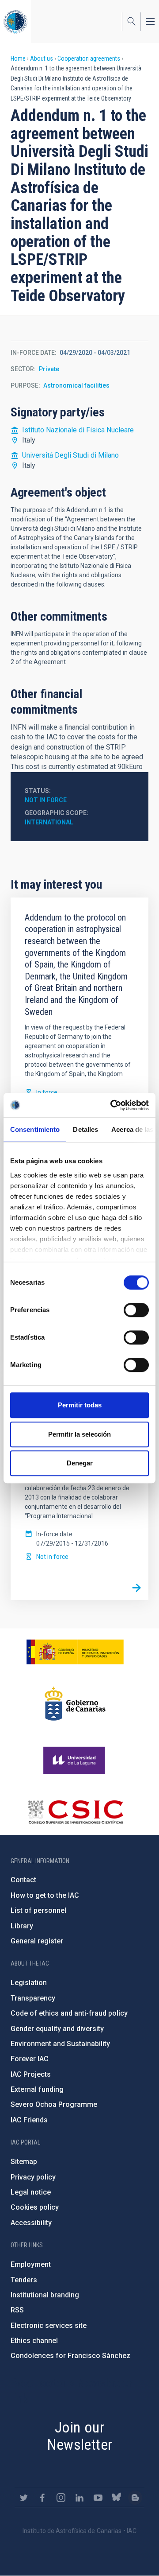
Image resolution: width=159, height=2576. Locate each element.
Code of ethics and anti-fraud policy (69, 2013)
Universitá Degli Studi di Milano (70, 455)
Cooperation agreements (89, 58)
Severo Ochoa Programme (54, 2104)
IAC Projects (31, 2074)
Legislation (29, 1983)
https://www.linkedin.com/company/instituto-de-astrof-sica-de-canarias (79, 2498)
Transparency (33, 1998)
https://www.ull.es (75, 1760)
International (49, 822)
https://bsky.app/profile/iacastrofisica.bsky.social (117, 2498)
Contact (23, 1880)
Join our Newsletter (80, 2436)
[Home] (15, 21)
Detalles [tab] (85, 1129)
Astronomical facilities (76, 385)
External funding (37, 2089)
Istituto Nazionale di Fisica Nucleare (78, 430)
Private (49, 369)
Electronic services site (49, 2325)
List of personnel (38, 1910)
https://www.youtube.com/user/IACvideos (98, 2498)
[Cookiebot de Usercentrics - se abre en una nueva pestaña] (112, 1105)
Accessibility (31, 2223)
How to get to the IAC (45, 1895)
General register (37, 1941)
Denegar (80, 1463)
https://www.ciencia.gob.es (75, 1652)
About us (42, 58)
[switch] (136, 1310)
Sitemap (24, 2162)
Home (18, 58)
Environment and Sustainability (60, 2044)
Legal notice (31, 2192)
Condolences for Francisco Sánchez (70, 2356)
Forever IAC (30, 2059)
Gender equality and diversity (57, 2029)
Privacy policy (33, 2177)
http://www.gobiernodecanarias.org (75, 1704)
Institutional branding (45, 2295)
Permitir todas (80, 1405)
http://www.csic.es (75, 1812)
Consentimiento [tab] (35, 1129)
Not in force (46, 800)
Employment (31, 2264)
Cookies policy (35, 2207)
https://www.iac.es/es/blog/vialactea (135, 2498)
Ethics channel (34, 2341)
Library (22, 1926)
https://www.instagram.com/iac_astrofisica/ (61, 2498)
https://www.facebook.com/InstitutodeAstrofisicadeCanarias (42, 2498)
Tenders (24, 2280)
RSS (17, 2310)
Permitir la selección (79, 1434)
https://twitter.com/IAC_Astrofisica (24, 2498)
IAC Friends (29, 2120)
